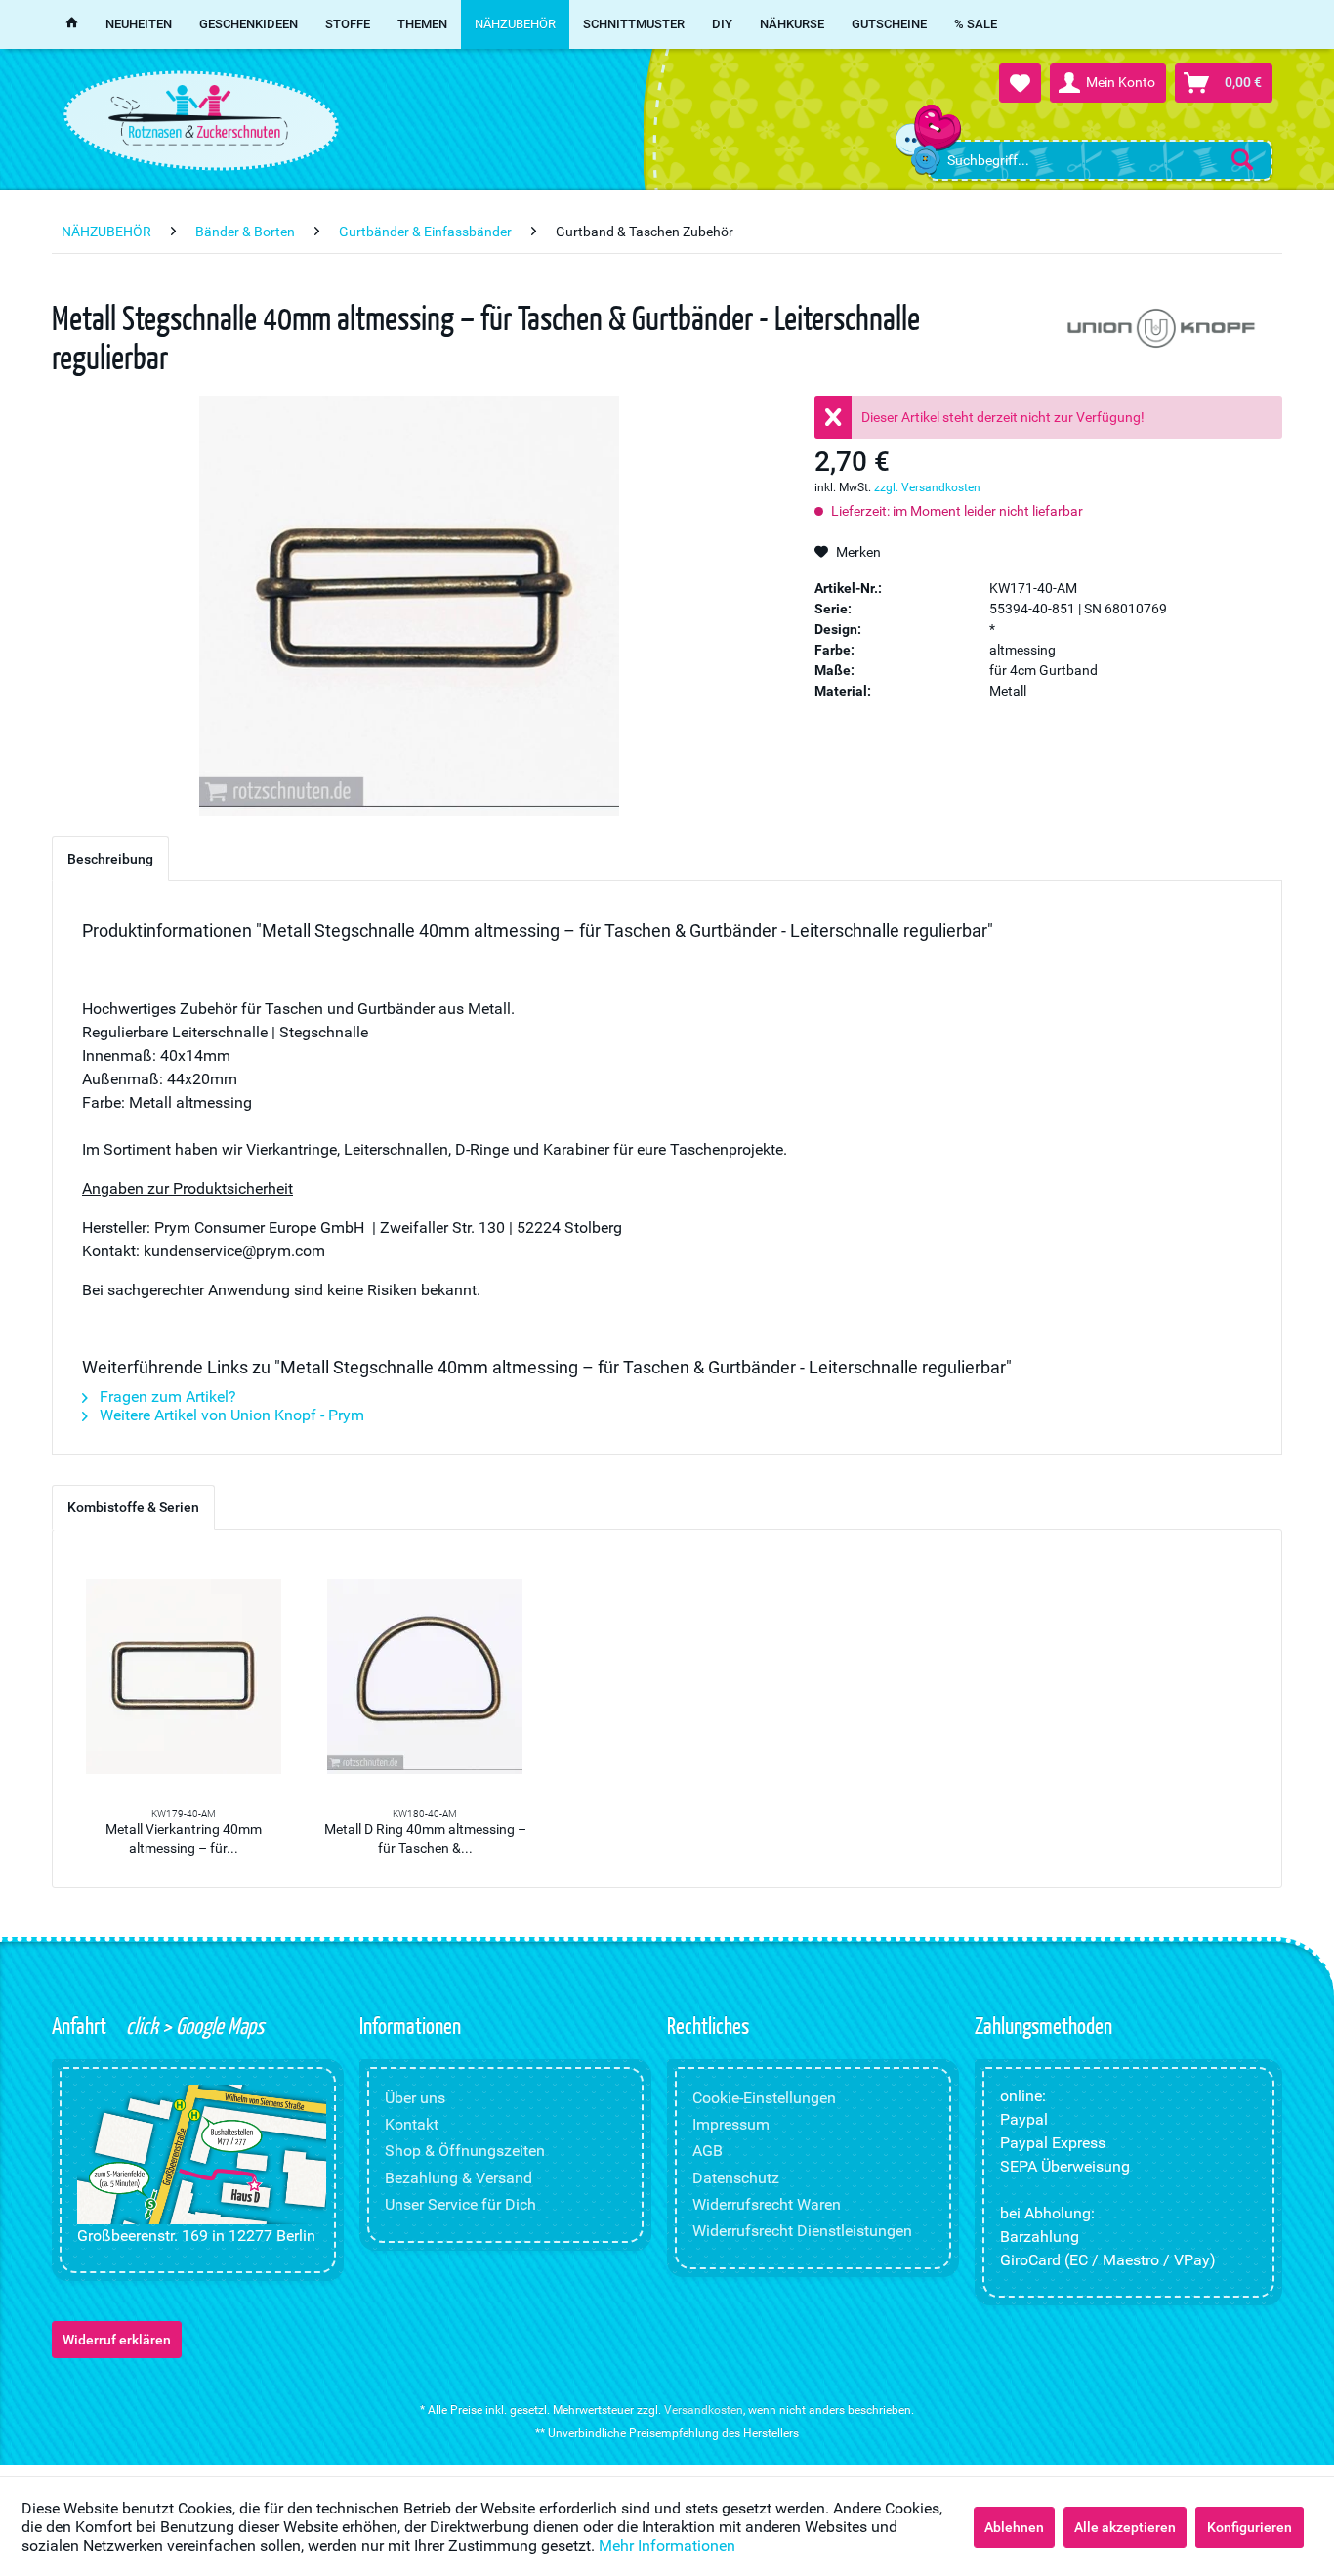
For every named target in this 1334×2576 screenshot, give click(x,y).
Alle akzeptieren (1125, 2527)
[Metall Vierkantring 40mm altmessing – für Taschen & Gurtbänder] (184, 1676)
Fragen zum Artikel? (166, 1396)
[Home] (72, 24)
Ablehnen (1014, 2527)
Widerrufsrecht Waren (767, 2204)
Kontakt (412, 2124)
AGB (708, 2151)
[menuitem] (1100, 160)
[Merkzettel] (1020, 83)
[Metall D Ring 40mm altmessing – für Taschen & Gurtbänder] (426, 1676)
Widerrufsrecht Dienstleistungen (802, 2231)
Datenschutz (736, 2178)
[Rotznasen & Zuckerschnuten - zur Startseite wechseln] (198, 115)
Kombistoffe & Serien (133, 1507)
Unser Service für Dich (460, 2204)
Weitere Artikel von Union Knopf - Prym (230, 1415)
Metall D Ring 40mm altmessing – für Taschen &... (425, 1838)
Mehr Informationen (667, 2545)
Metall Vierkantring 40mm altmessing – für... (184, 1838)
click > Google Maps (193, 2025)
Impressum (731, 2124)
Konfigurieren (1250, 2527)
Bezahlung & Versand (459, 2178)
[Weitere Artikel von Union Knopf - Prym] (1159, 332)
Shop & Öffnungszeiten (465, 2151)
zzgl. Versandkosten (927, 487)
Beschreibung (110, 859)
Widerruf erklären (117, 2340)
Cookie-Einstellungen (764, 2098)
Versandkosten (704, 2410)
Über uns (415, 2098)
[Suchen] (1242, 159)
